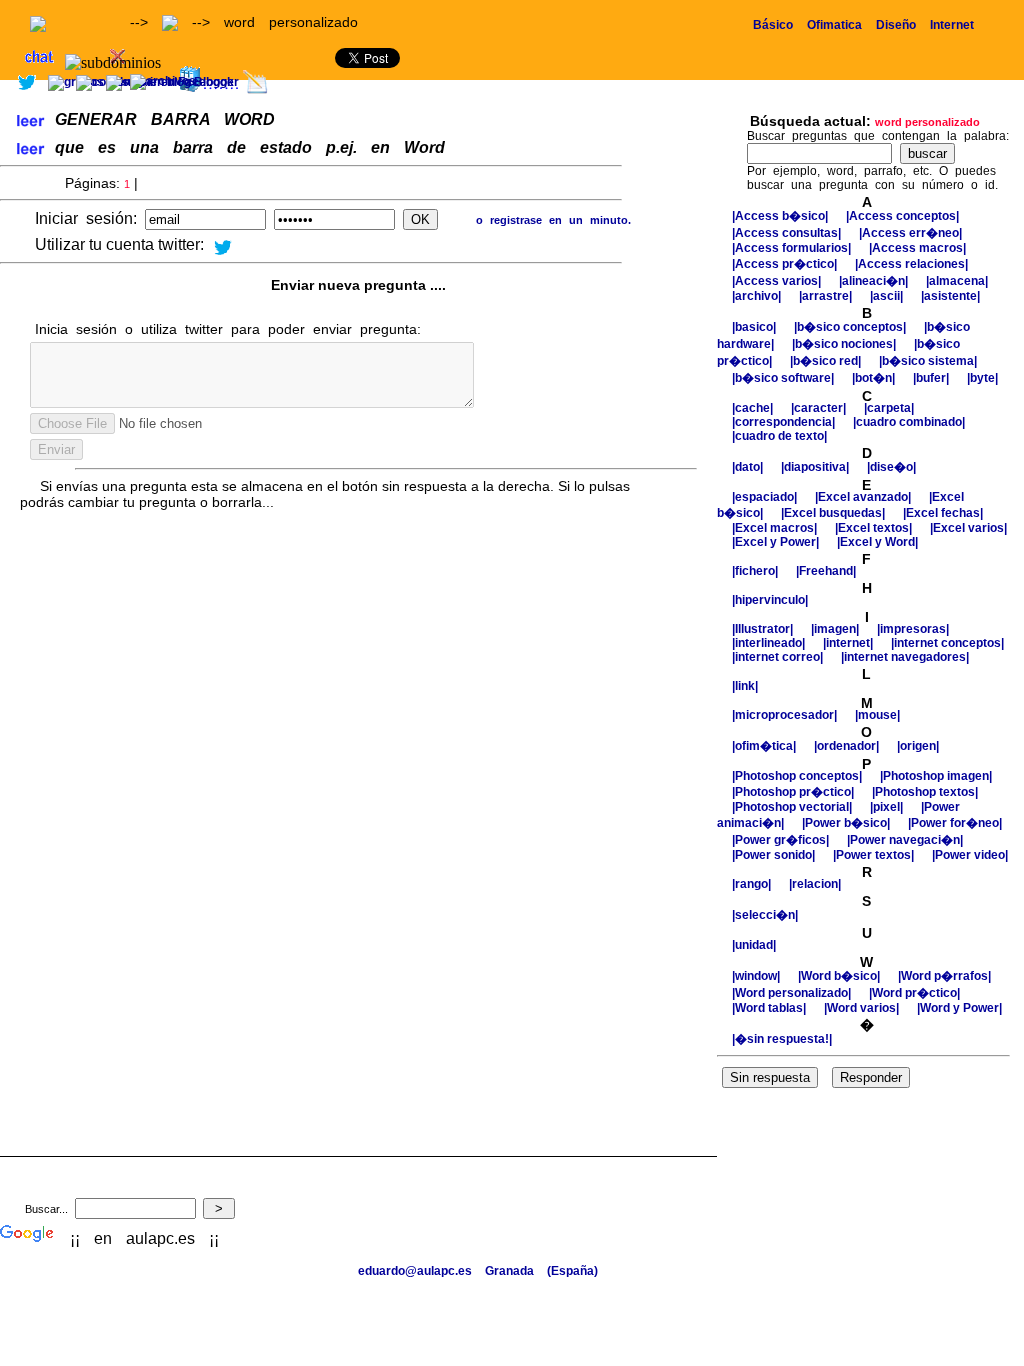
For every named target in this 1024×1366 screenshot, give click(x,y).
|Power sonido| (775, 855)
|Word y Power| (959, 1008)
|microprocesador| (786, 715)
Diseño (896, 25)
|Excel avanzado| (864, 497)
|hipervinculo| (770, 600)
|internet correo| (779, 657)
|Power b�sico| (847, 823)
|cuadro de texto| (779, 436)
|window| (757, 976)
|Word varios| (863, 1008)
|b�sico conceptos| (851, 327)
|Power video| (970, 855)
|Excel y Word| (877, 542)
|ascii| (888, 296)
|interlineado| (770, 643)
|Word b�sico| (840, 976)
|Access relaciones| (911, 264)
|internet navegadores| (905, 657)
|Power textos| (875, 855)
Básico (773, 25)
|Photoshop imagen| (936, 776)
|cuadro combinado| (909, 422)
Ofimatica (834, 25)
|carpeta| (889, 408)
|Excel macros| (776, 528)
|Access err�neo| (910, 233)
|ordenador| (848, 746)
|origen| (918, 746)
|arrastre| (827, 296)
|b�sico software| (784, 378)
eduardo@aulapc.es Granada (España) (478, 1271)
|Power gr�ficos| (782, 840)
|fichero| (756, 571)
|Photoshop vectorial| (793, 807)
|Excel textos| (875, 528)
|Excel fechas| (943, 513)
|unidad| (754, 945)
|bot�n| (875, 378)
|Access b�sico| (781, 216)
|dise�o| (891, 467)
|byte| (982, 378)
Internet (952, 25)
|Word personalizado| (793, 993)
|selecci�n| (765, 915)
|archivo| (758, 296)
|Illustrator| (764, 629)
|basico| (755, 327)
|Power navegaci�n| (905, 840)
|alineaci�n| (875, 281)
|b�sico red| (827, 361)
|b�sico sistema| (928, 361)
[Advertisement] (790, 87)
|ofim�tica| (765, 746)
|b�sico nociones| (845, 344)
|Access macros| (917, 248)
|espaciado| (766, 497)
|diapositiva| (816, 467)
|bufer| (932, 378)
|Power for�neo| (955, 823)
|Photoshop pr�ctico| (794, 792)
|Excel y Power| (777, 542)
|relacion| (815, 884)
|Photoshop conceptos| (798, 776)
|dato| (749, 467)
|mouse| (877, 715)
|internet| (849, 643)
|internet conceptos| (947, 643)
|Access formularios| (793, 248)
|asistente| (950, 296)
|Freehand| (826, 571)
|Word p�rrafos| (944, 976)
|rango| (753, 884)
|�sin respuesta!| (782, 1039)
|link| (745, 686)
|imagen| (836, 629)
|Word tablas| (770, 1008)
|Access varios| (778, 281)
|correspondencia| (785, 422)
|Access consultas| (788, 233)
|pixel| (888, 807)
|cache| (754, 408)
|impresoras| (913, 629)
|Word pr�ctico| (914, 993)
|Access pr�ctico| (786, 264)
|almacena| (957, 281)
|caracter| (820, 408)
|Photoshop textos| (925, 792)
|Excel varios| (968, 528)
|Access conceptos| (902, 216)
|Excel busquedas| (834, 513)
